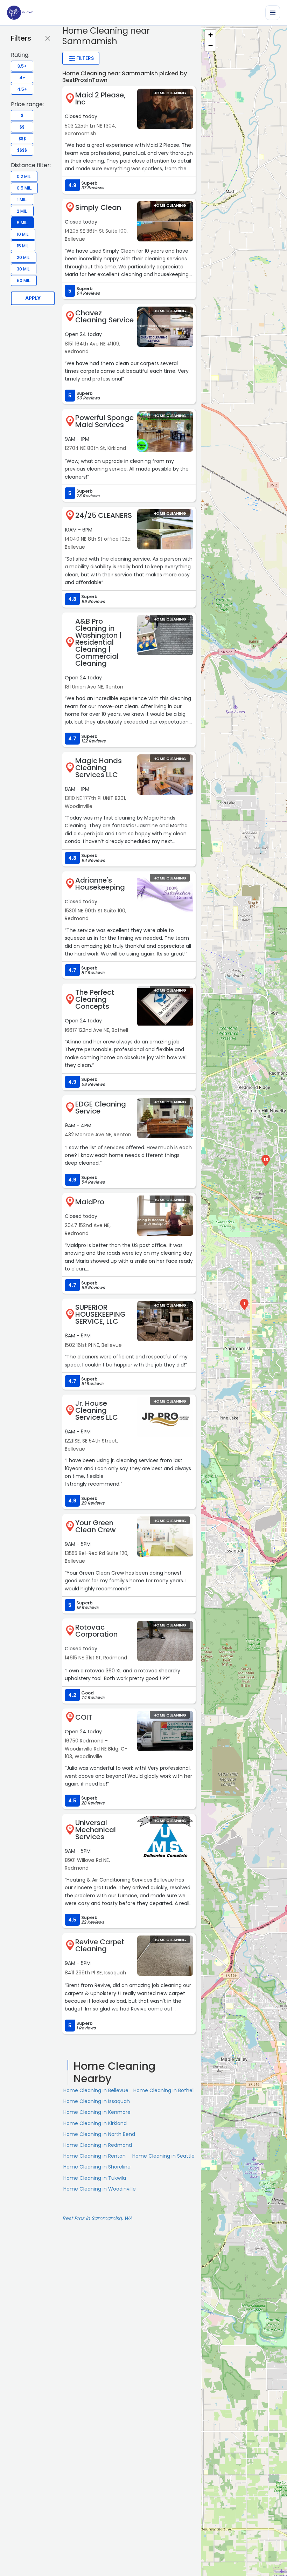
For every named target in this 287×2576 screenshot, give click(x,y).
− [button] (211, 45)
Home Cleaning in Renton (94, 2156)
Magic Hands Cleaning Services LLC (99, 768)
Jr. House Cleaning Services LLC (97, 1410)
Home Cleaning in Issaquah (97, 2101)
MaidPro (90, 1202)
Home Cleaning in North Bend (99, 2134)
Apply (33, 298)
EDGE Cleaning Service (101, 1108)
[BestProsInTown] (20, 13)
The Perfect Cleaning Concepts (95, 999)
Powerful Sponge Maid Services (104, 421)
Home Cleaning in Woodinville (100, 2189)
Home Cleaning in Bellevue (96, 2090)
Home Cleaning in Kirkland (95, 2123)
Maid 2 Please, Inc (100, 98)
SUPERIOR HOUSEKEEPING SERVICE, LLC (100, 1314)
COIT (84, 1717)
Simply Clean (98, 207)
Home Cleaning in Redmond (98, 2145)
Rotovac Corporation (96, 1631)
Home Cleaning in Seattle (163, 2156)
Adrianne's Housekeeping (100, 884)
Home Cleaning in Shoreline (97, 2167)
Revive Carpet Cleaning (100, 1945)
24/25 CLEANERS (104, 515)
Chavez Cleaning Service (104, 316)
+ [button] (211, 35)
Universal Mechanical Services (96, 1830)
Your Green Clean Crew (96, 1526)
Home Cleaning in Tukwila (95, 2178)
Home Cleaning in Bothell (164, 2090)
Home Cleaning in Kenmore (97, 2112)
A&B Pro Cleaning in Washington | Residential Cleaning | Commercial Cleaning (98, 642)
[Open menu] (273, 13)
